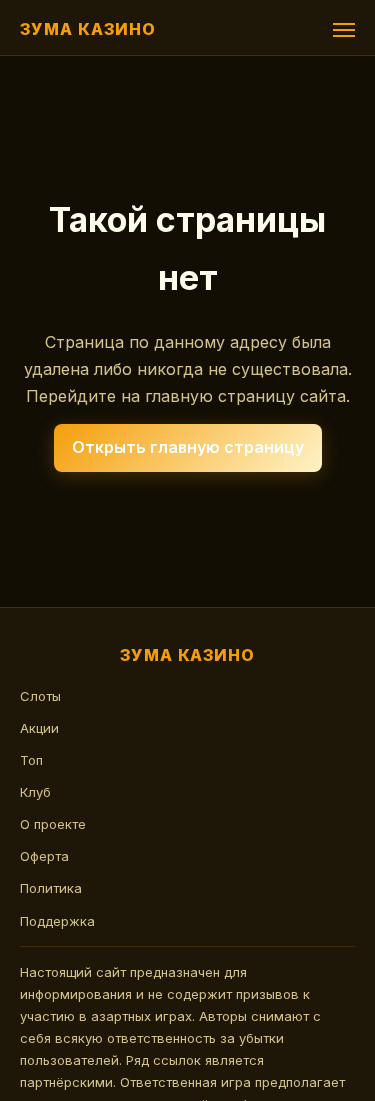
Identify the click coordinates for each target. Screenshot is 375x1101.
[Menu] (344, 30)
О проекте (53, 824)
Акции (39, 728)
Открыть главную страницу (188, 447)
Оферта (44, 856)
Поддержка (57, 921)
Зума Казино (88, 29)
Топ (31, 760)
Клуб (35, 792)
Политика (51, 888)
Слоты (40, 696)
